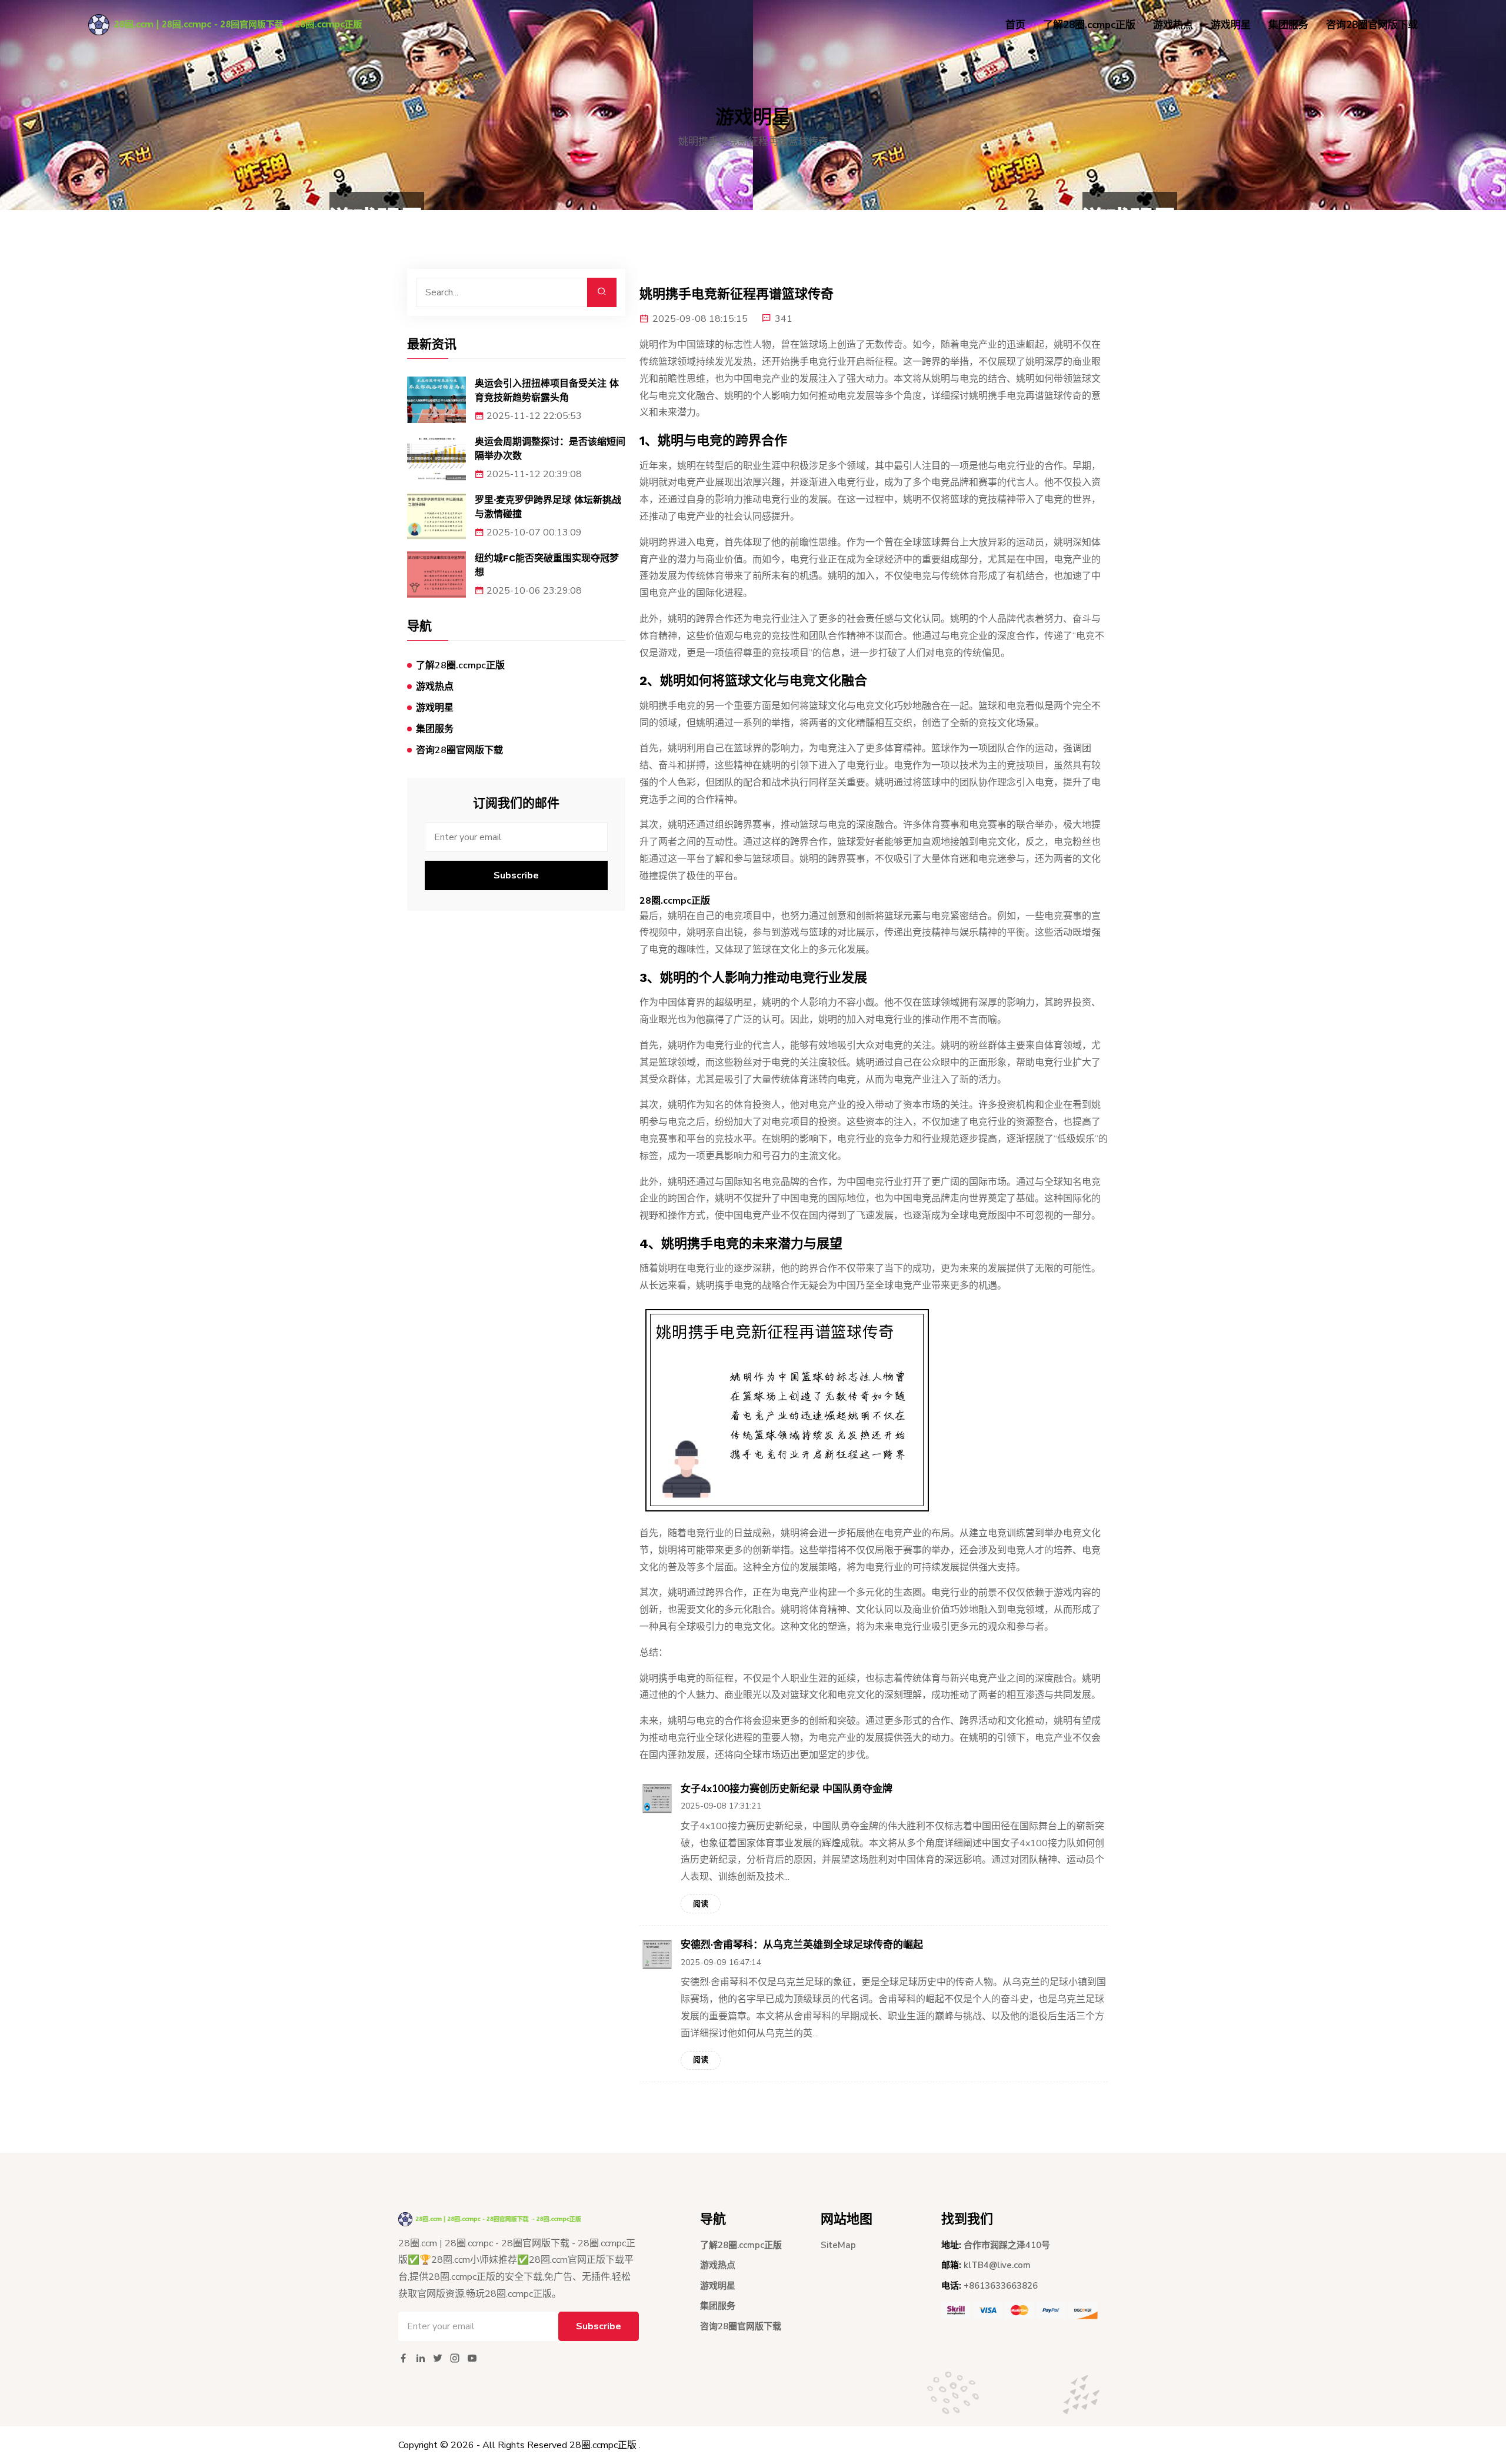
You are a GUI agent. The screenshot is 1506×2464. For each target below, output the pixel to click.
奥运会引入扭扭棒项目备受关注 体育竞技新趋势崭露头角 (547, 390)
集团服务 (1288, 25)
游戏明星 (1231, 25)
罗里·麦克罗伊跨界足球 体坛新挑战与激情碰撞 (548, 507)
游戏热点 (1173, 25)
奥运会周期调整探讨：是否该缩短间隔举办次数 (550, 449)
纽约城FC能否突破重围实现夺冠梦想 (547, 565)
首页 (1015, 25)
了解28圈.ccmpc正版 (1089, 25)
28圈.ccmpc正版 (603, 2445)
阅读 (701, 1904)
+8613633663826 (1001, 2286)
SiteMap (838, 2245)
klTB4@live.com (997, 2265)
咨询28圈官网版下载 (1372, 25)
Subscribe (516, 875)
